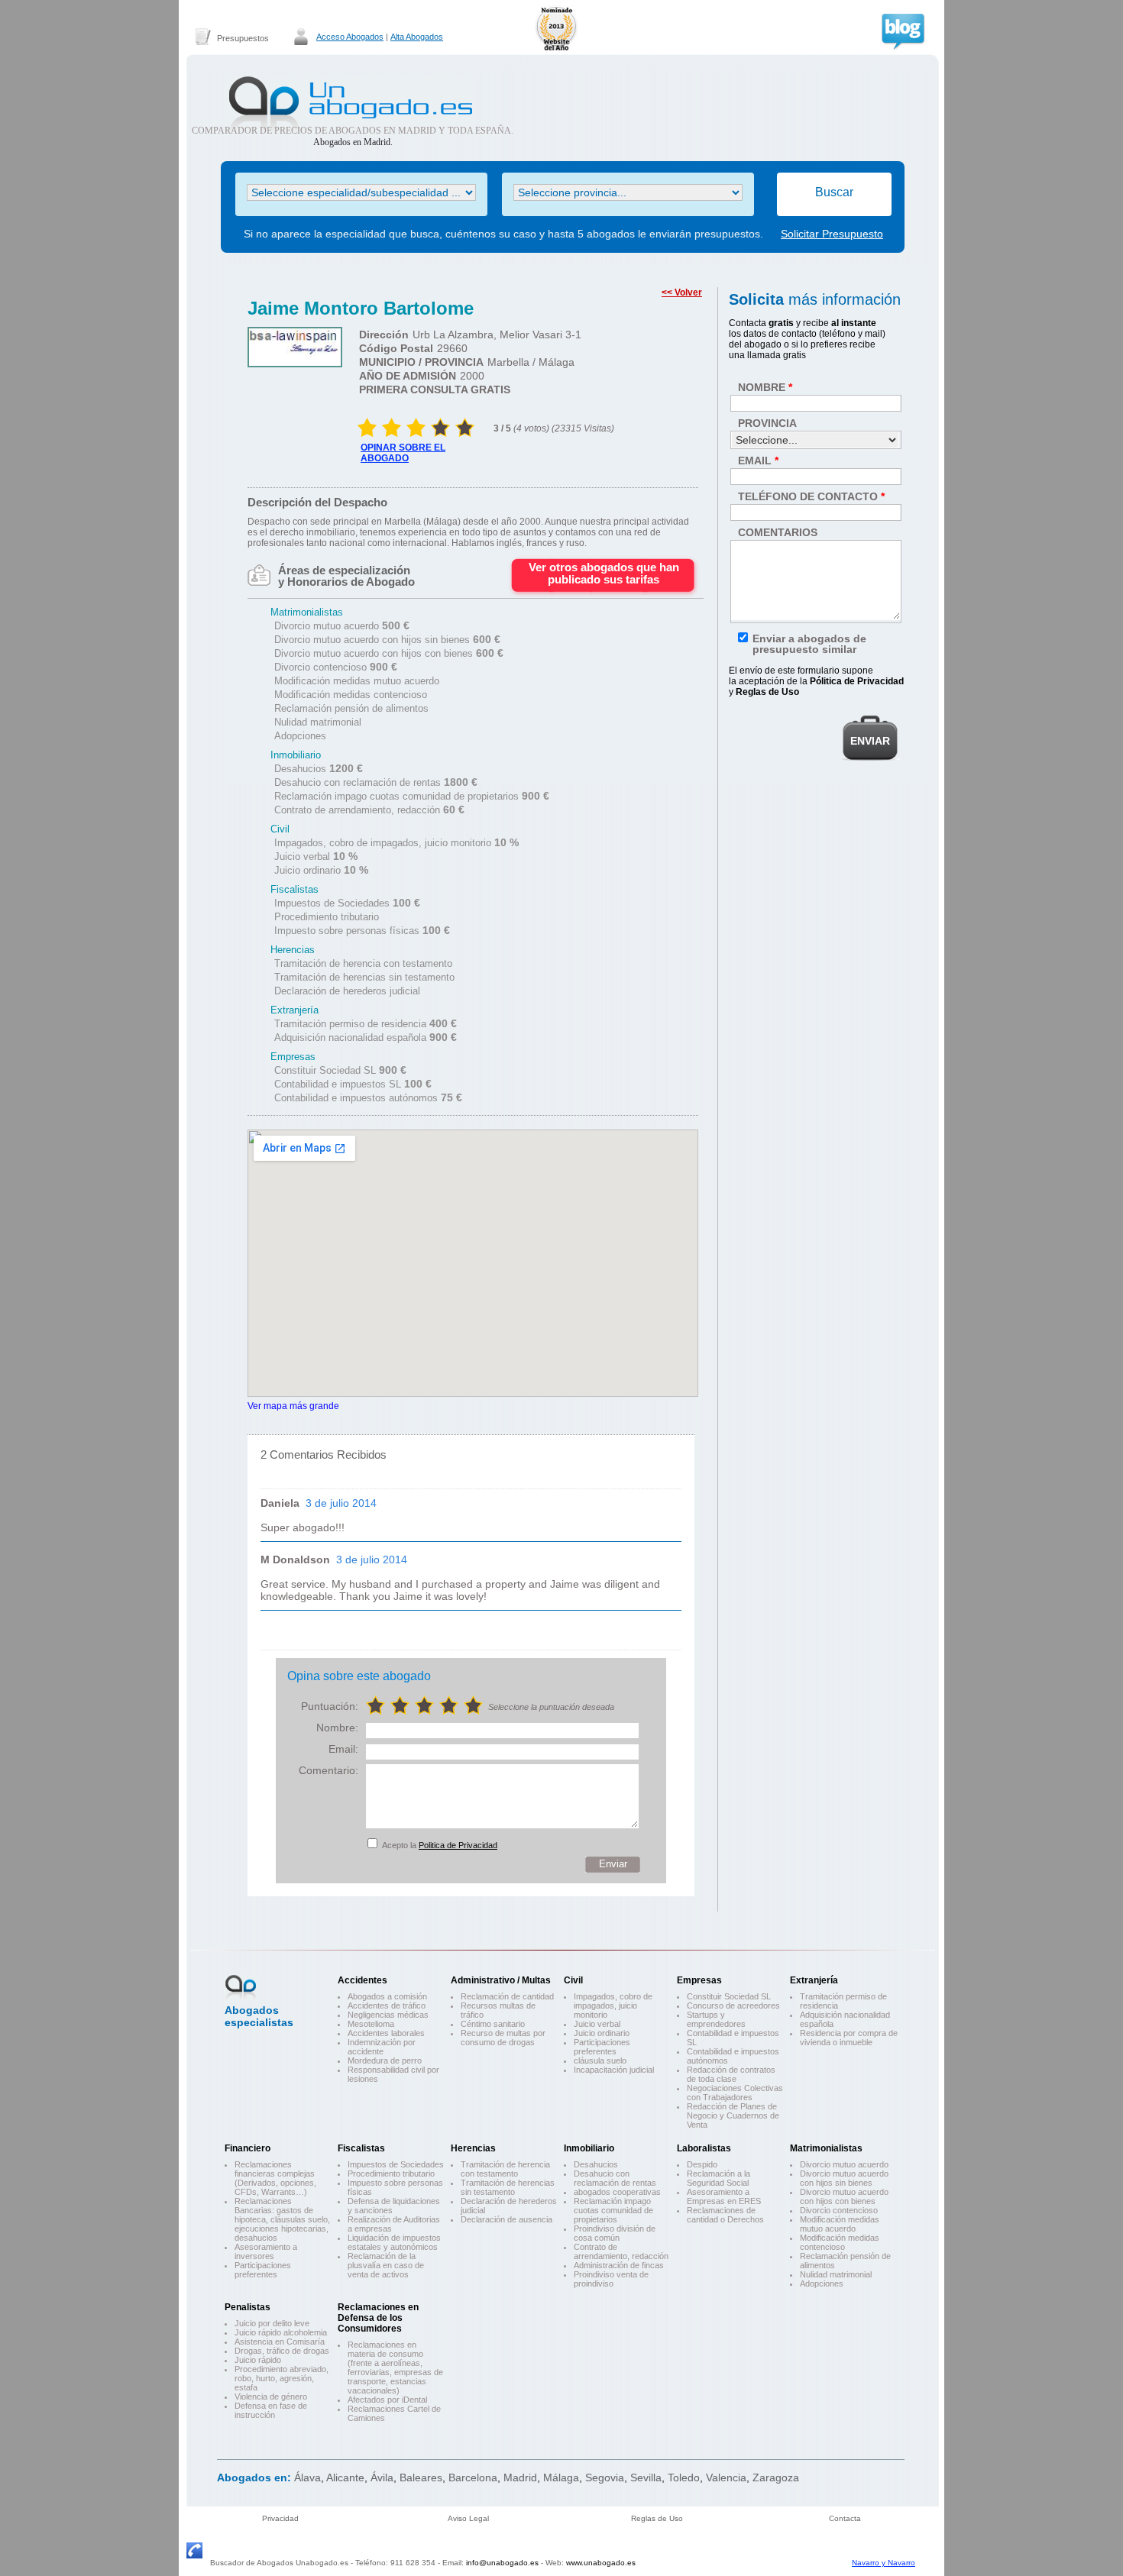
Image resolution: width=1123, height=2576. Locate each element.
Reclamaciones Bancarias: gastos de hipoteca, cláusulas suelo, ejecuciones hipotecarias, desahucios (282, 2219)
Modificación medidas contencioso (840, 2242)
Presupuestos (243, 38)
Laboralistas (704, 2148)
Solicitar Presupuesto (832, 234)
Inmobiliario (589, 2148)
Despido (702, 2164)
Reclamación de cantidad (507, 1996)
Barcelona (473, 2477)
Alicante (345, 2477)
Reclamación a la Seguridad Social (718, 2178)
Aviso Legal (468, 2518)
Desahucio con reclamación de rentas (615, 2178)
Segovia (605, 2477)
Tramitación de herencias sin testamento (508, 2187)
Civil (573, 1980)
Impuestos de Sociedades (396, 2164)
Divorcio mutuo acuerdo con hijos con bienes (844, 2196)
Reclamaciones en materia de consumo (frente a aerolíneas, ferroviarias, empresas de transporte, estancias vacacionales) (395, 2368)
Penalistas (248, 2307)
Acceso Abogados (350, 37)
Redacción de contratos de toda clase (731, 2074)
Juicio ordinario (602, 2033)
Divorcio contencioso (839, 2210)
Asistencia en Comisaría (280, 2342)
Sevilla (646, 2477)
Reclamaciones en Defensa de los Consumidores (378, 2318)
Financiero (248, 2148)
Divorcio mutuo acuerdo (844, 2164)
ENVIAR (870, 741)
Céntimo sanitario (493, 2024)
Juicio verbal (597, 2024)
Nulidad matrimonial (836, 2274)
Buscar (834, 192)
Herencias (473, 2148)
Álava (307, 2477)
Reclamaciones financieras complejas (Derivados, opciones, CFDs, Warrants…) (275, 2178)
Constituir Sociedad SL (729, 1996)
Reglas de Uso (657, 2518)
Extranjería (814, 1980)
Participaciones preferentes (602, 2047)
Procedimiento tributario (391, 2174)
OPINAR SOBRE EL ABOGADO (403, 453)
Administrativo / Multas (501, 1980)
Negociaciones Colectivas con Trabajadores (735, 2093)
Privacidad (280, 2518)
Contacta (845, 2518)
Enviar (613, 1864)
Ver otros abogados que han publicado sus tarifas (604, 573)
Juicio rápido (258, 2360)
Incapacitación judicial (614, 2070)
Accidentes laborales (386, 2033)
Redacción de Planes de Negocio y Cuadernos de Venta (733, 2115)
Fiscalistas (361, 2148)
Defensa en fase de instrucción (271, 2410)
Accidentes (362, 1980)
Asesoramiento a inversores (266, 2251)
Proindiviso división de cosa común (615, 2233)
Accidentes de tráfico (387, 2006)
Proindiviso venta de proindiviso (611, 2279)
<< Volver (682, 293)
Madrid (520, 2477)
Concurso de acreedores (733, 2006)
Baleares (421, 2477)
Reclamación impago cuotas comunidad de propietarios (613, 2210)
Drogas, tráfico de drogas (282, 2351)
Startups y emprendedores (716, 2019)
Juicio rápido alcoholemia (281, 2332)
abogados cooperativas (617, 2192)
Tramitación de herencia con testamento (505, 2169)
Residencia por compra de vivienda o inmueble (849, 2038)
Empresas (699, 1980)
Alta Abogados (417, 37)
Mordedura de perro (385, 2060)
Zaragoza (776, 2477)
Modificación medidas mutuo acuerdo (840, 2224)
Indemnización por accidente (382, 2047)
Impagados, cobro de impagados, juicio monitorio (613, 2006)
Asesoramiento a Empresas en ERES (724, 2196)
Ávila (382, 2477)
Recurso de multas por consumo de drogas (503, 2038)
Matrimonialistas (826, 2148)
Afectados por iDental (387, 2400)
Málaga (561, 2477)
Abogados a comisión (387, 1996)
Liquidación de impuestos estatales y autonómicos (394, 2242)
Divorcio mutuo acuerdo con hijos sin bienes (844, 2178)
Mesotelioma (371, 2024)
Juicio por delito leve (272, 2323)
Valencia (726, 2477)
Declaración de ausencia (506, 2219)
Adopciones (822, 2283)
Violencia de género (271, 2397)
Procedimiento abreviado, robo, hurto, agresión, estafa (282, 2378)
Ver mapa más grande (293, 1406)
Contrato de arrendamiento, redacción (621, 2251)
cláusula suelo (600, 2060)
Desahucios (596, 2164)
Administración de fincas (619, 2265)
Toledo (684, 2477)
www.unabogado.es (601, 2563)
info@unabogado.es (502, 2563)
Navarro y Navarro (884, 2563)
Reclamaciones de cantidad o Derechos (725, 2215)
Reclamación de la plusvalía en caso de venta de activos (386, 2265)
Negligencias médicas (388, 2015)
